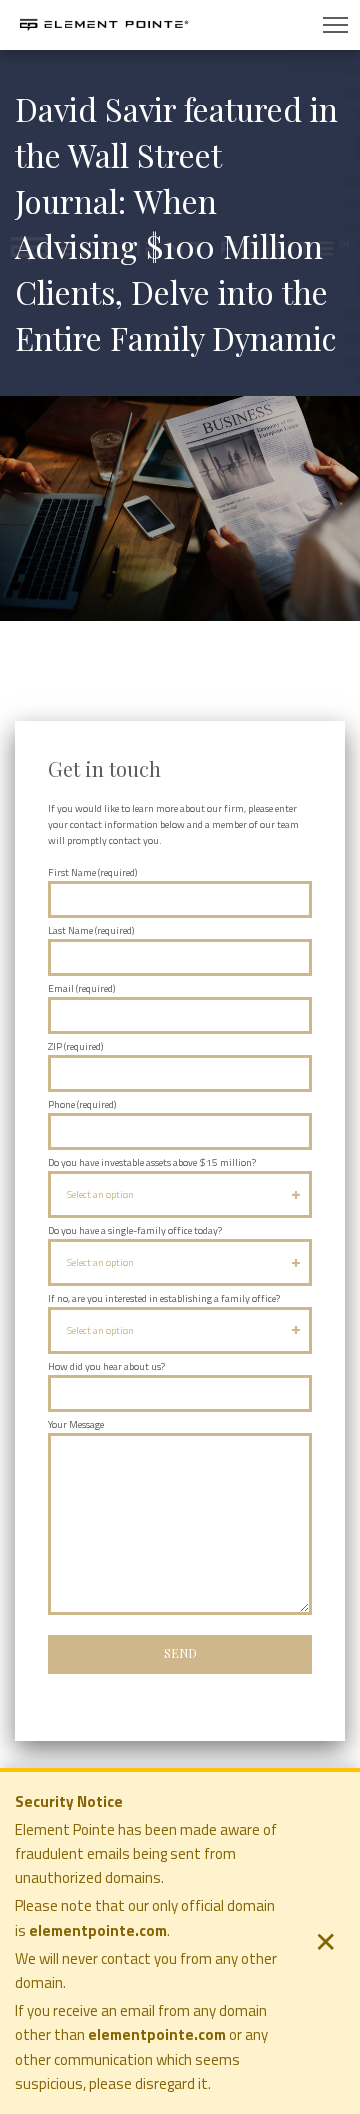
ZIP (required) (75, 1046)
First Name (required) (92, 872)
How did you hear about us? (106, 1366)
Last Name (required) (91, 930)
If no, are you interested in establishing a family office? (164, 1298)
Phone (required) (82, 1104)
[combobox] (179, 1194)
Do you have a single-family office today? (135, 1230)
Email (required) (81, 988)
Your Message (76, 1424)
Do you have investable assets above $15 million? (152, 1162)
